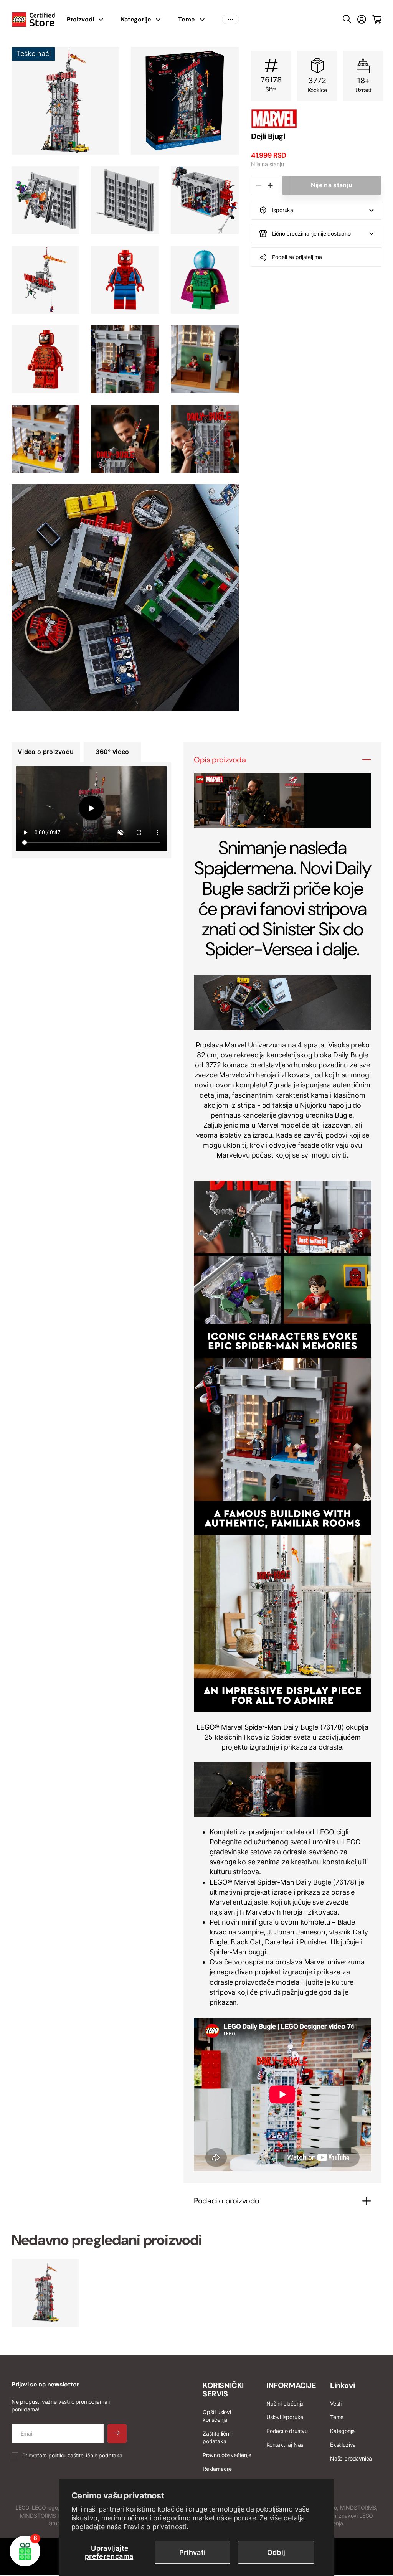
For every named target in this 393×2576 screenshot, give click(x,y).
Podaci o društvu (287, 2431)
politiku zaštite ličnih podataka (85, 2455)
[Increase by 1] (270, 185)
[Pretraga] (347, 20)
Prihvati (193, 2552)
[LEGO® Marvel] (316, 119)
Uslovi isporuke (285, 2417)
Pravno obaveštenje (227, 2455)
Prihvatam (72, 2455)
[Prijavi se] (362, 20)
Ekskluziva (343, 2445)
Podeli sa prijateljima (297, 257)
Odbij (276, 2552)
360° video (112, 752)
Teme (186, 19)
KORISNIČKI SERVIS (223, 2390)
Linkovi (342, 2385)
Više (230, 20)
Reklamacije (217, 2469)
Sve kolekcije (103, 20)
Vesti (336, 2404)
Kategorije (136, 19)
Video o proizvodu (46, 752)
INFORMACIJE (291, 2385)
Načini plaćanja (285, 2404)
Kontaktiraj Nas (285, 2445)
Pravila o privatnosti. (156, 2527)
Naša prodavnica (351, 2458)
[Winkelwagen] (377, 20)
